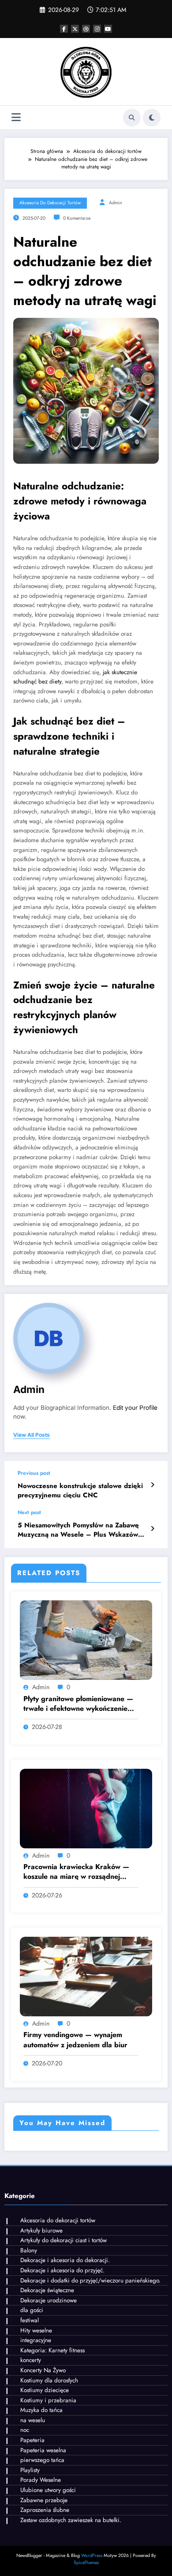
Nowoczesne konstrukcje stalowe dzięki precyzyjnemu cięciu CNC (80, 1491)
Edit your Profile (135, 1408)
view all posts (32, 1435)
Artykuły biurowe (41, 2231)
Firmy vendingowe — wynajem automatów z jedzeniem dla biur (75, 2040)
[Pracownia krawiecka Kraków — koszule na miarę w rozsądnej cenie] (86, 1808)
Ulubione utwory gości (48, 2490)
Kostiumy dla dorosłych (49, 2380)
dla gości (32, 2310)
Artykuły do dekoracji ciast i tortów (64, 2240)
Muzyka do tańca (41, 2410)
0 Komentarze (77, 218)
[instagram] (97, 29)
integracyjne (36, 2340)
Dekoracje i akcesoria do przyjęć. (62, 2270)
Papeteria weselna (43, 2450)
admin (116, 203)
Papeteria (32, 2440)
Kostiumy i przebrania (48, 2400)
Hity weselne (36, 2330)
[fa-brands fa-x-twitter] (75, 29)
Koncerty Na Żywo (43, 2370)
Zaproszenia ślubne (45, 2510)
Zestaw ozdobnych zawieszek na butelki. (71, 2520)
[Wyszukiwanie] (132, 118)
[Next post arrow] (152, 1529)
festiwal (30, 2320)
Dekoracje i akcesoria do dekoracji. (65, 2260)
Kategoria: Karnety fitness (52, 2350)
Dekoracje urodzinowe (49, 2300)
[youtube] (108, 29)
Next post (29, 1512)
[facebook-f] (64, 29)
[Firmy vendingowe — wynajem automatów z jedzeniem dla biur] (86, 1976)
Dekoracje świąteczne (47, 2290)
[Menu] (16, 117)
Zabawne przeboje (44, 2500)
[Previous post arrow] (152, 1485)
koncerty (31, 2360)
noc (25, 2430)
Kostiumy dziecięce (45, 2390)
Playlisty (30, 2470)
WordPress (92, 2555)
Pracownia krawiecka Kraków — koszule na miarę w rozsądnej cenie (76, 1872)
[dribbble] (86, 29)
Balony (29, 2250)
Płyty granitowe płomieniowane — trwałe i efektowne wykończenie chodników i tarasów (78, 1704)
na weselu (33, 2420)
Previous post (34, 1473)
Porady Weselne (41, 2480)
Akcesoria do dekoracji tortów (50, 203)
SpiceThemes (86, 2563)
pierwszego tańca (42, 2460)
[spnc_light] (152, 118)
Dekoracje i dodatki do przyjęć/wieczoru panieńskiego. (90, 2280)
